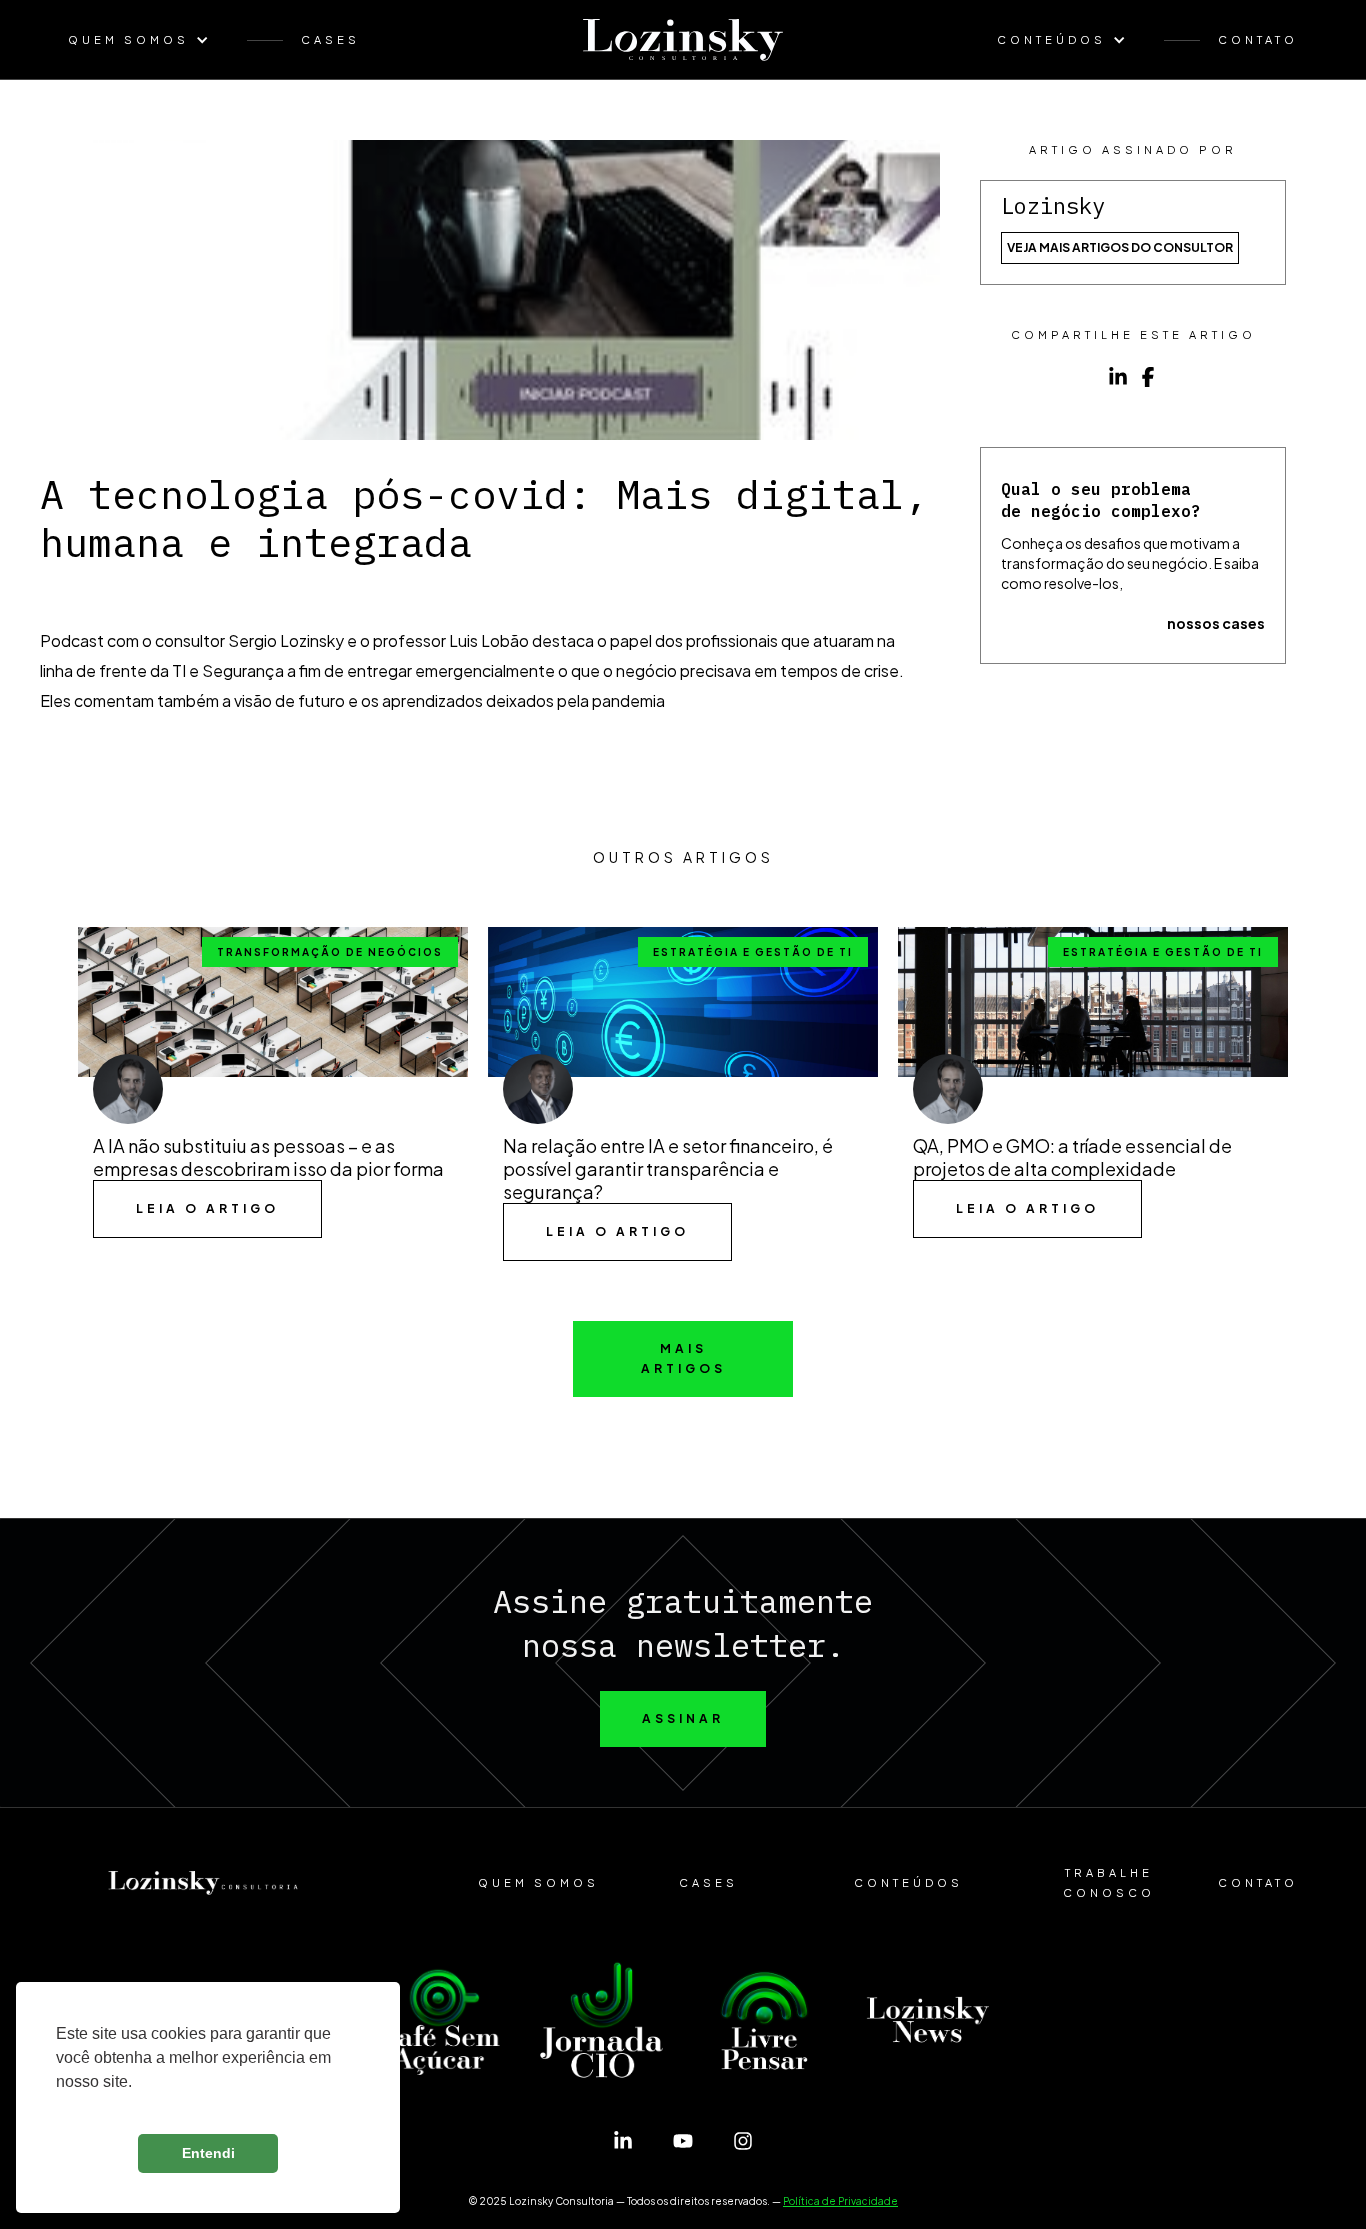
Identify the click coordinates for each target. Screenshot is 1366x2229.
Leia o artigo (207, 1208)
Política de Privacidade (840, 2201)
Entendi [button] (208, 2153)
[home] (683, 40)
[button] (148, 40)
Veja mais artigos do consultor (1120, 247)
